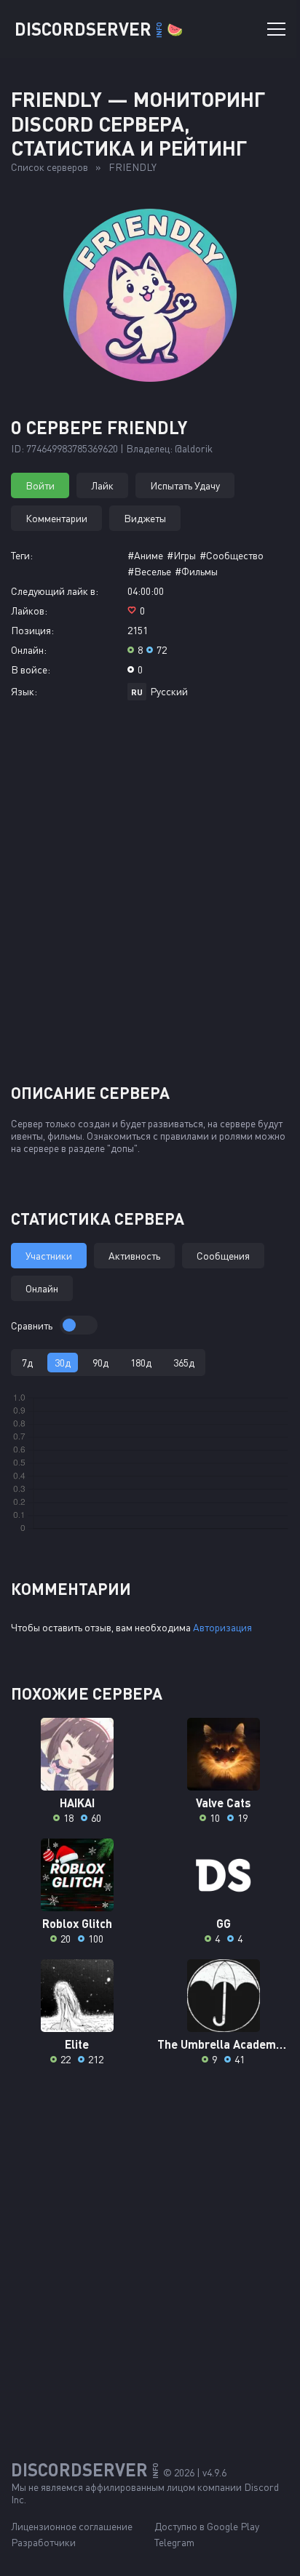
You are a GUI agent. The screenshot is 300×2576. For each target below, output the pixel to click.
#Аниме (145, 555)
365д (184, 1363)
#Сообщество (232, 555)
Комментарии (56, 518)
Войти (40, 485)
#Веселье (149, 571)
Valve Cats (224, 1803)
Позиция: (32, 630)
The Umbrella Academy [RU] (223, 2044)
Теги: (22, 555)
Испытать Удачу (185, 485)
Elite (77, 2044)
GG (224, 1923)
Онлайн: (29, 650)
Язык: (24, 691)
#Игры (181, 555)
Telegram (174, 2542)
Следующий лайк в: (55, 591)
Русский (169, 691)
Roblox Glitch (77, 1923)
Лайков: (29, 611)
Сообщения (223, 1256)
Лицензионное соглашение (72, 2526)
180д (141, 1363)
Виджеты (145, 518)
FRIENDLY (133, 167)
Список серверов (50, 167)
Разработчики (43, 2542)
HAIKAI (77, 1803)
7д (27, 1363)
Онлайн (42, 1288)
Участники (49, 1256)
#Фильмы (196, 571)
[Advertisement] (150, 897)
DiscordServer (99, 29)
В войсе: (31, 669)
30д (63, 1363)
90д (100, 1363)
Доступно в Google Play (207, 2526)
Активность (134, 1256)
